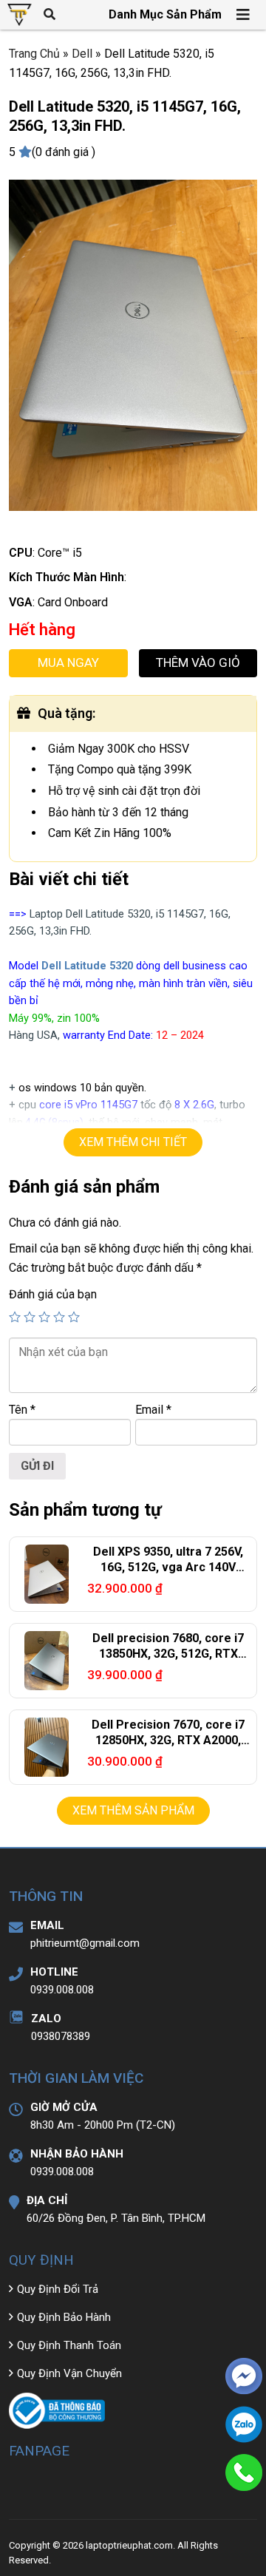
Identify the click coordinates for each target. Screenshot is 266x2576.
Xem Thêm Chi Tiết (133, 1142)
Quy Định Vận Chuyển (69, 2373)
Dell (82, 54)
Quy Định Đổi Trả (58, 2289)
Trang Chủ (34, 54)
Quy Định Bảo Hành (64, 2317)
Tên (22, 1410)
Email (153, 1410)
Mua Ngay (68, 662)
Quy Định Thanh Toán (69, 2345)
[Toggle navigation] (244, 15)
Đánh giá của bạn (53, 1294)
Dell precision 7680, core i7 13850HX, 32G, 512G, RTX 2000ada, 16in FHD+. (168, 1654)
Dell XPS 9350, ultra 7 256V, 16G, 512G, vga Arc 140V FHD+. (168, 1567)
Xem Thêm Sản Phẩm (133, 1810)
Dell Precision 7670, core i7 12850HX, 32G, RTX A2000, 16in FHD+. (168, 1740)
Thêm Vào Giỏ (198, 662)
